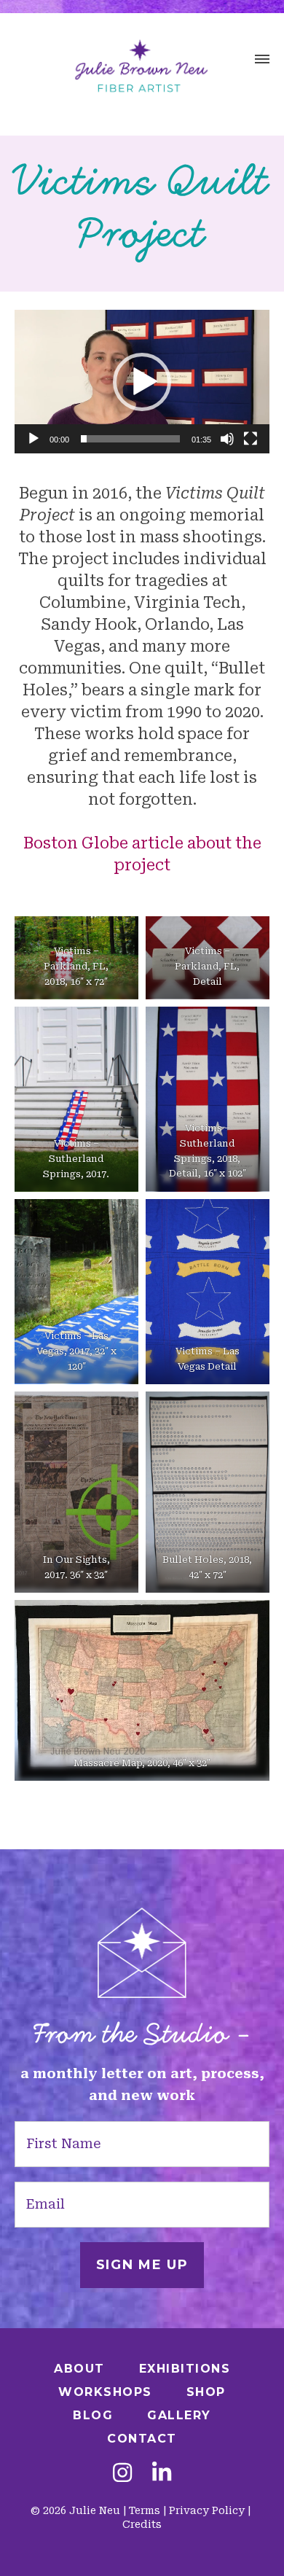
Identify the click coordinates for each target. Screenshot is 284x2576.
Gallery (179, 2415)
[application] (142, 382)
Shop (206, 2392)
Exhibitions (185, 2369)
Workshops (105, 2392)
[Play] (33, 439)
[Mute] (227, 439)
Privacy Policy (207, 2510)
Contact (142, 2439)
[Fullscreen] (251, 439)
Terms (145, 2510)
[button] (262, 61)
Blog (93, 2415)
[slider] (130, 439)
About (79, 2369)
